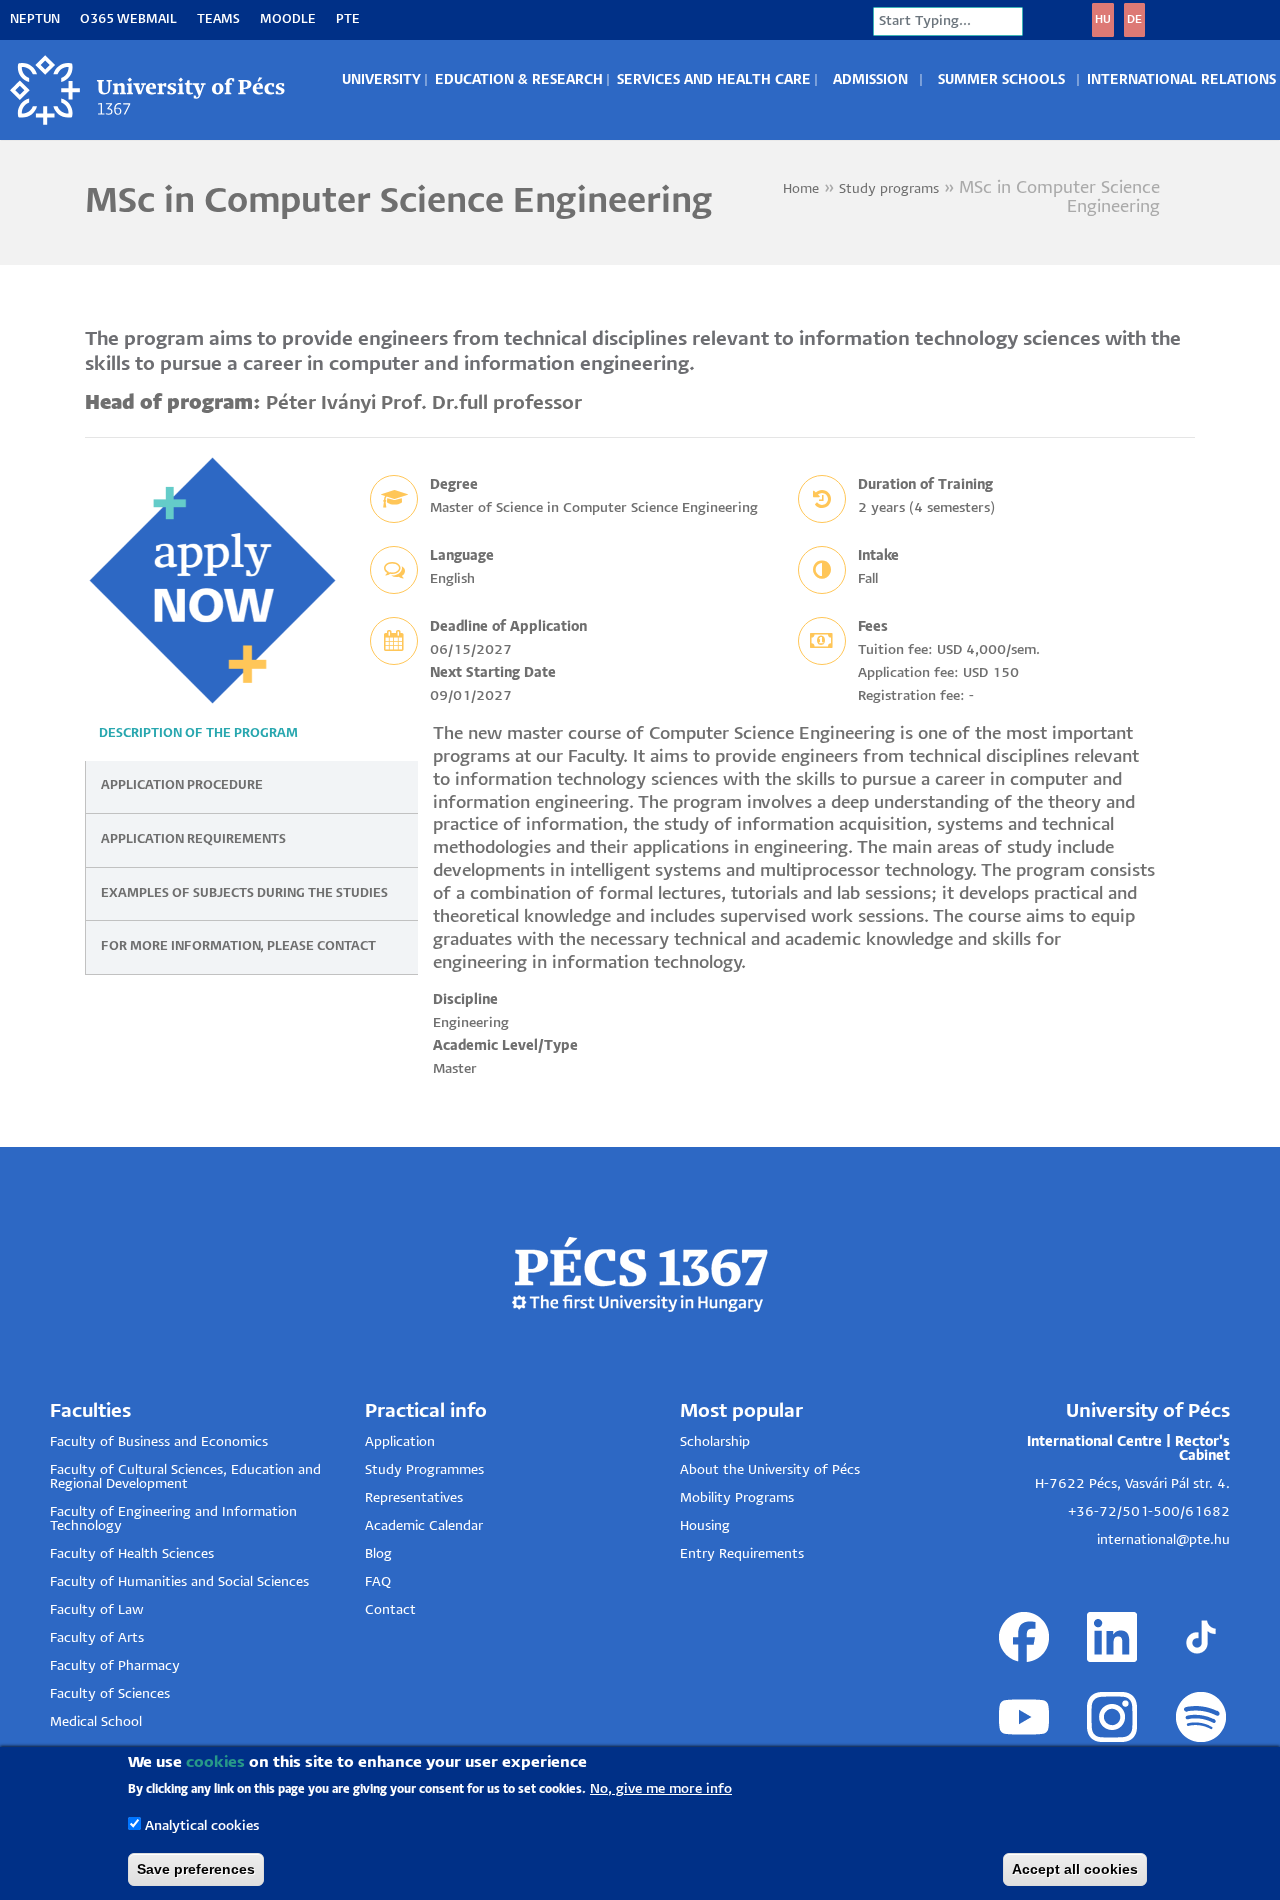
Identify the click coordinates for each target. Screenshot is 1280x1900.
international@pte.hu (1163, 1540)
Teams (218, 19)
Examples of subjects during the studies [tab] (244, 893)
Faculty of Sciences (110, 1694)
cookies (215, 1762)
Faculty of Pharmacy (115, 1666)
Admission (870, 80)
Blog (378, 1554)
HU (1103, 19)
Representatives (414, 1498)
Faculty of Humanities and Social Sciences (179, 1582)
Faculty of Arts (97, 1638)
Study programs (889, 189)
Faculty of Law (97, 1610)
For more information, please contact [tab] (238, 946)
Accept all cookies (1075, 1869)
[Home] (149, 90)
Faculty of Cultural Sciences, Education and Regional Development (185, 1477)
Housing (705, 1526)
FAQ (378, 1582)
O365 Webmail (128, 19)
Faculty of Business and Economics (159, 1442)
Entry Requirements (742, 1554)
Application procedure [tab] (182, 785)
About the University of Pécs (770, 1470)
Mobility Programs (737, 1498)
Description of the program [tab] (198, 733)
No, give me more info (661, 1789)
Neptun (35, 19)
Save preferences (196, 1869)
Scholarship (715, 1442)
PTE (348, 19)
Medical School (96, 1722)
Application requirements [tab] (193, 839)
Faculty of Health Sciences (132, 1554)
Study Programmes (424, 1470)
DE (1134, 19)
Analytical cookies (202, 1826)
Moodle (288, 19)
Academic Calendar (424, 1526)
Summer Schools (1001, 80)
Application (400, 1442)
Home (801, 189)
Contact (390, 1610)
